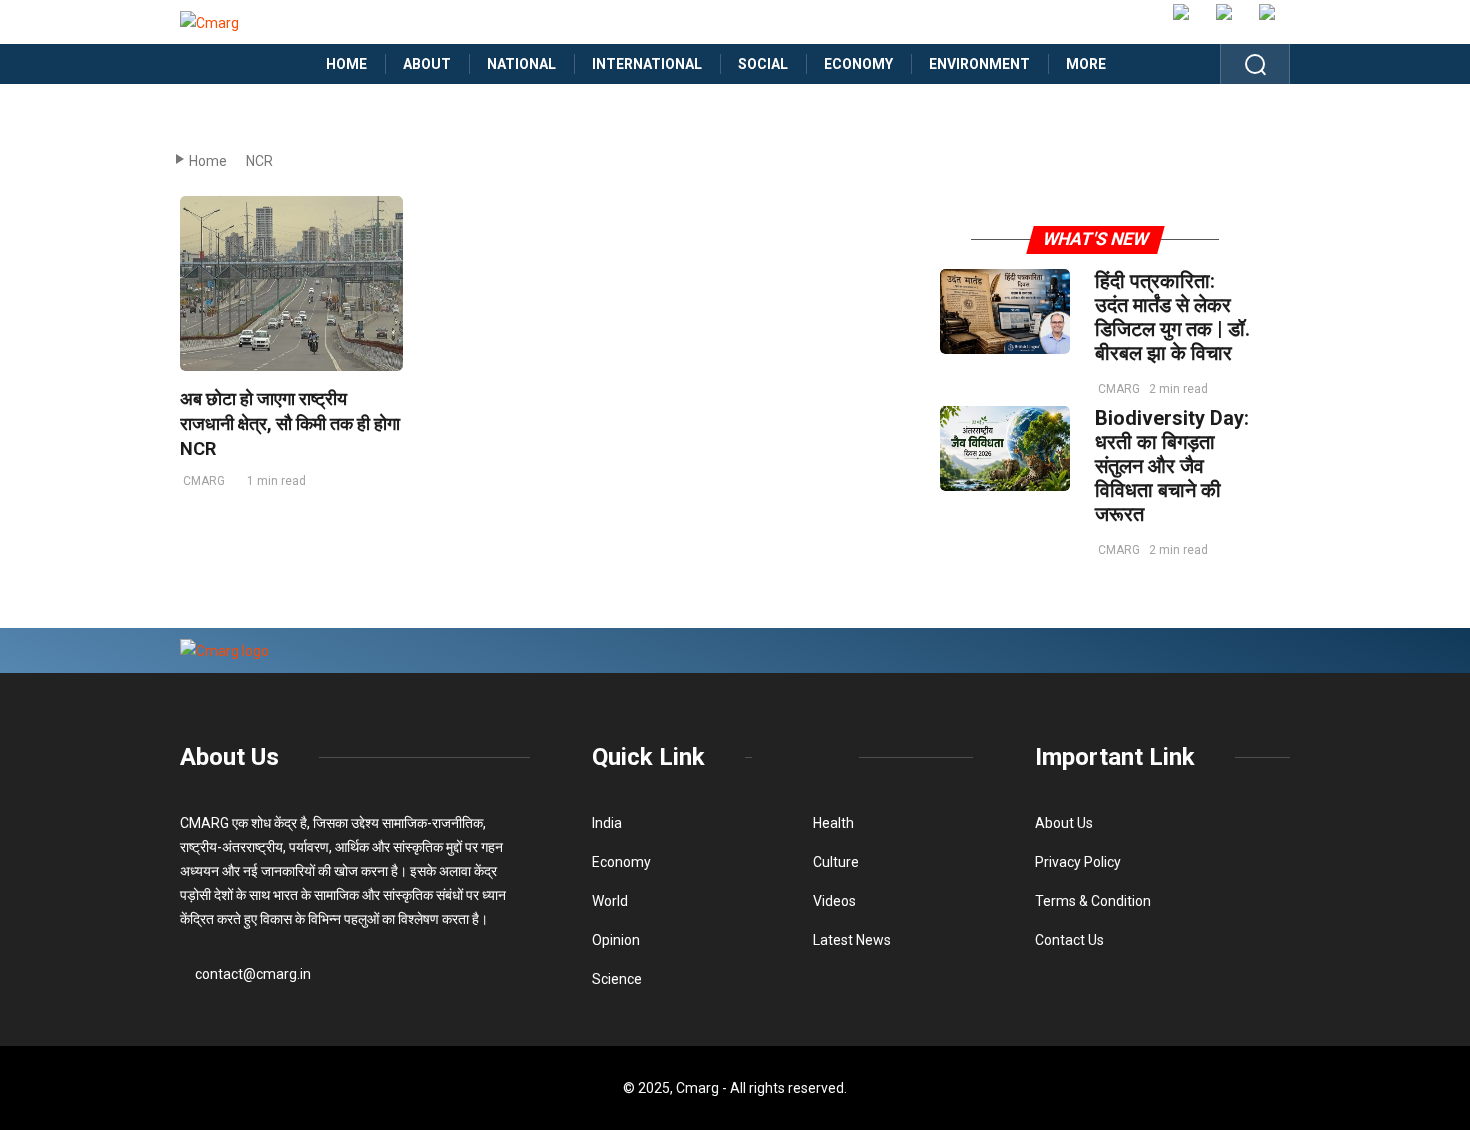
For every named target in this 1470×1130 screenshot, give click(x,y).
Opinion (616, 940)
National (521, 64)
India (607, 823)
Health (833, 823)
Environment (979, 64)
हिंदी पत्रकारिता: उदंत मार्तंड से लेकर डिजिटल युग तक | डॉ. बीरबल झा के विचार (1172, 317)
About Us (229, 757)
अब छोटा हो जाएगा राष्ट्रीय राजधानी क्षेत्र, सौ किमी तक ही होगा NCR (290, 423)
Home (346, 64)
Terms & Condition (1093, 901)
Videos (834, 901)
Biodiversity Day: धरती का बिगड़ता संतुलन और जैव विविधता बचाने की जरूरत (1172, 466)
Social (763, 64)
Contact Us (1069, 940)
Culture (836, 862)
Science (617, 979)
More (1086, 64)
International (647, 64)
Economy (858, 64)
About (427, 64)
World (610, 901)
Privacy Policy (1078, 862)
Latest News (852, 940)
